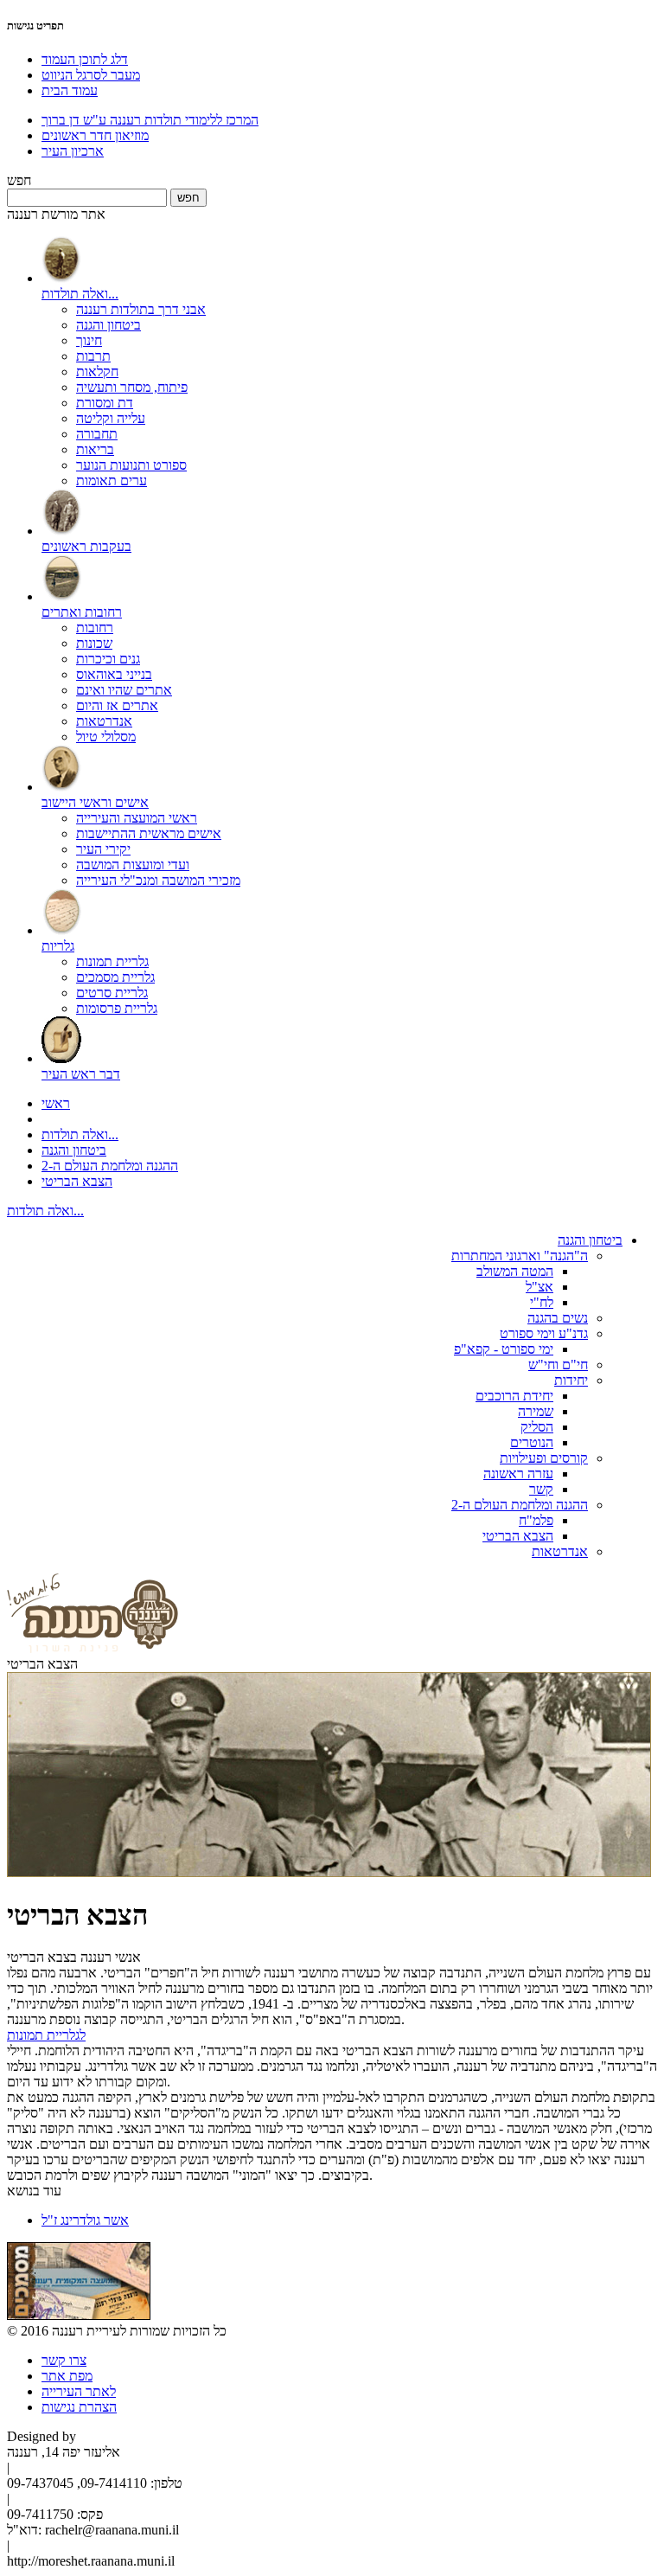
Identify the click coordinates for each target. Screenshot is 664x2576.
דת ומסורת (105, 403)
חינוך (89, 340)
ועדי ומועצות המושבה (133, 865)
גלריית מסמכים (115, 977)
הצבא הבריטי (77, 1181)
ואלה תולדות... (80, 1134)
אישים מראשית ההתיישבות (149, 833)
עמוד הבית (70, 90)
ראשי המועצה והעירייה (137, 818)
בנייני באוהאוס (114, 674)
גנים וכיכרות (108, 659)
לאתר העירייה (79, 2391)
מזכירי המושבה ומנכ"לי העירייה (158, 880)
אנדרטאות (104, 721)
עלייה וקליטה (111, 418)
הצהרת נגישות (79, 2407)
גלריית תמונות (112, 961)
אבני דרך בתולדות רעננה (141, 309)
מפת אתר (67, 2376)
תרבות (93, 356)
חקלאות (97, 372)
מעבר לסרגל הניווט (91, 75)
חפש (19, 180)
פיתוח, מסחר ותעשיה (132, 387)
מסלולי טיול (106, 737)
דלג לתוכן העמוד (85, 59)
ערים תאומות (112, 481)
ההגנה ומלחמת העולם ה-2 (110, 1166)
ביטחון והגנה (109, 325)
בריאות (95, 449)
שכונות (94, 643)
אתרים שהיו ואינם (124, 690)
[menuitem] (349, 362)
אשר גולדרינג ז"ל (85, 2220)
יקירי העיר (103, 849)
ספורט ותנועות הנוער (131, 465)
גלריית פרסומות (117, 1008)
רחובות (95, 628)
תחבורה (97, 434)
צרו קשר (64, 2360)
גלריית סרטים (112, 993)
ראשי (56, 1103)
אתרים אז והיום (117, 705)
